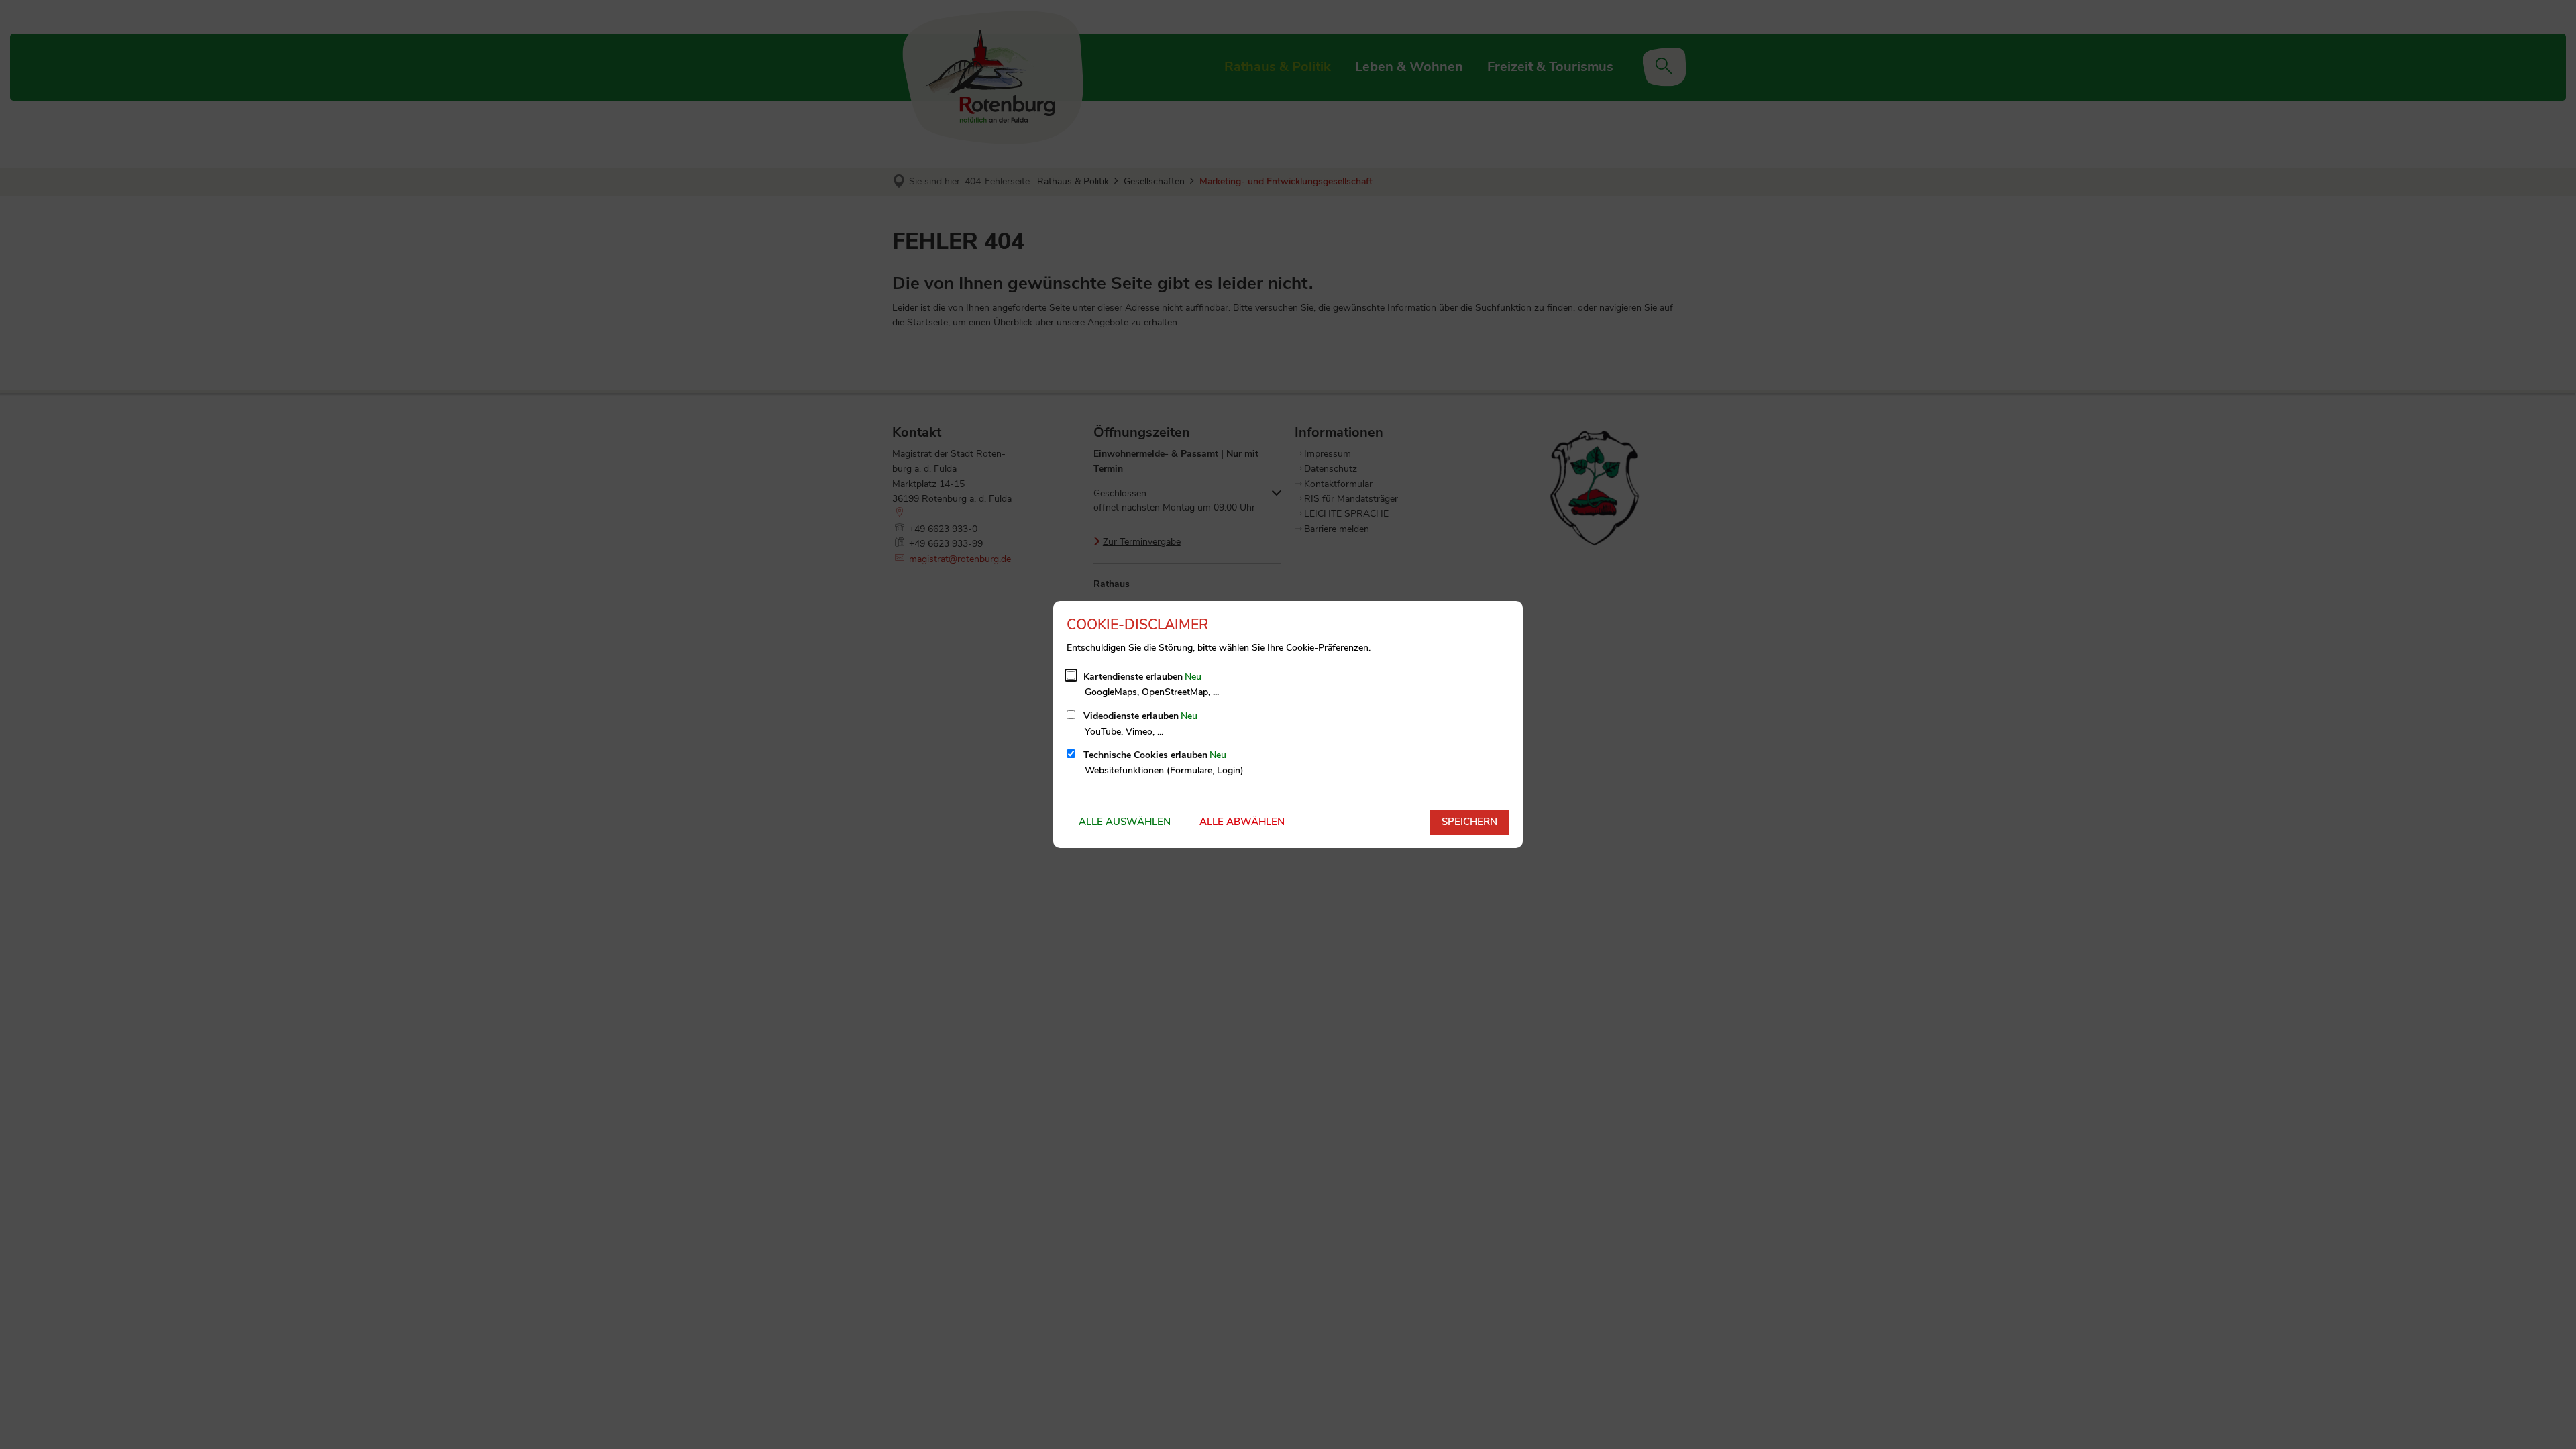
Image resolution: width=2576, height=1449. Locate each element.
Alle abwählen (1242, 822)
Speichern (1469, 822)
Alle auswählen (1125, 822)
